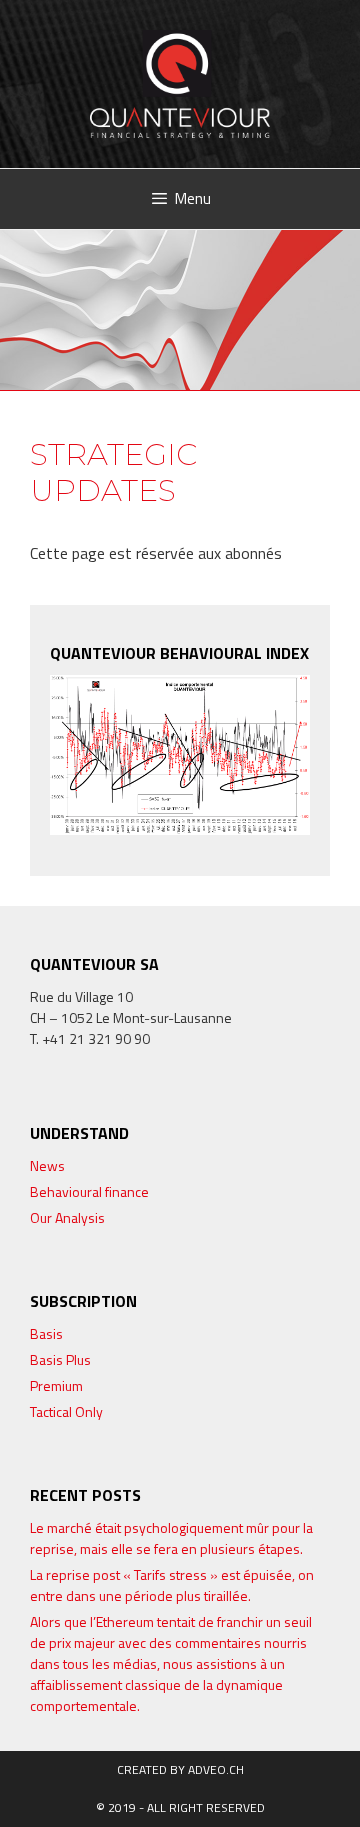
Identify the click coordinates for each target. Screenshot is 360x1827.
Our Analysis (67, 1217)
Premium (56, 1385)
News (47, 1165)
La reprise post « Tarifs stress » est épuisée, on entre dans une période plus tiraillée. (172, 1585)
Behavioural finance (89, 1191)
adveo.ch (216, 1769)
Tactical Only (66, 1411)
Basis (46, 1333)
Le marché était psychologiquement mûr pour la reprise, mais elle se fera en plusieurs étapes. (171, 1538)
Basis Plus (60, 1359)
